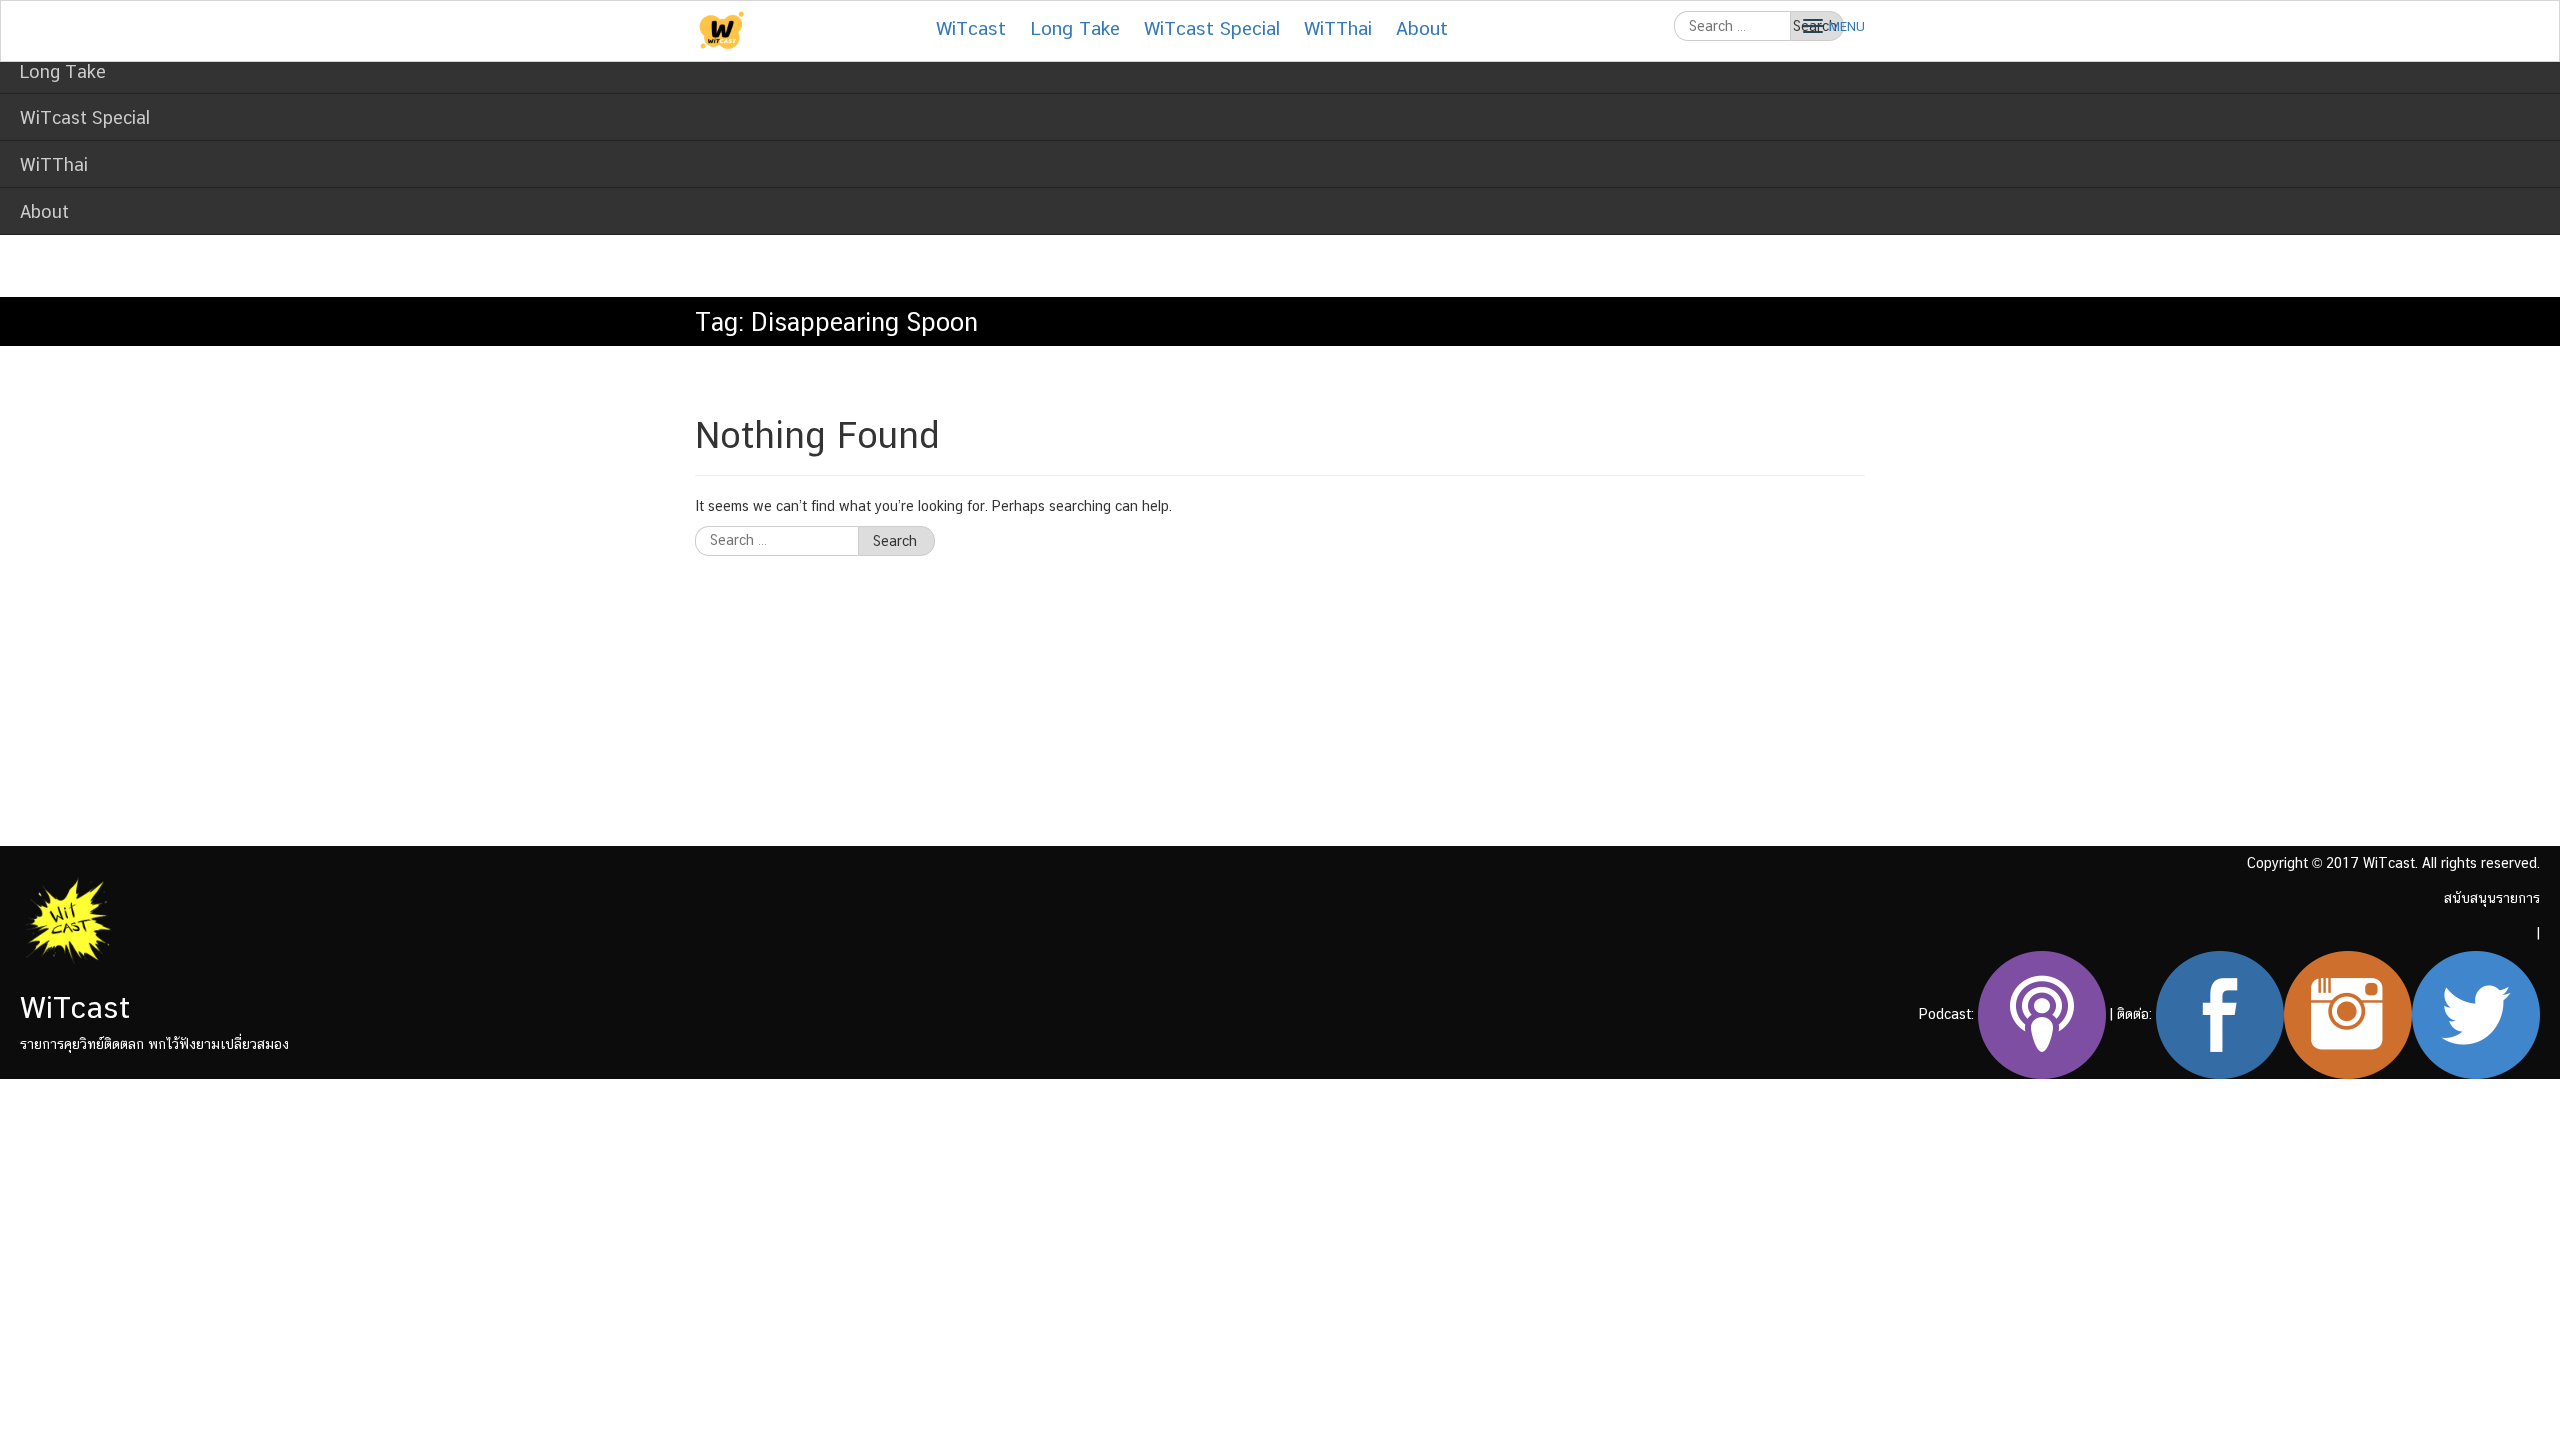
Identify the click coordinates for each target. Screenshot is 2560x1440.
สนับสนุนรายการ (2492, 898)
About (44, 211)
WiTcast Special (85, 117)
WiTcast (971, 28)
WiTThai (54, 164)
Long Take (63, 71)
